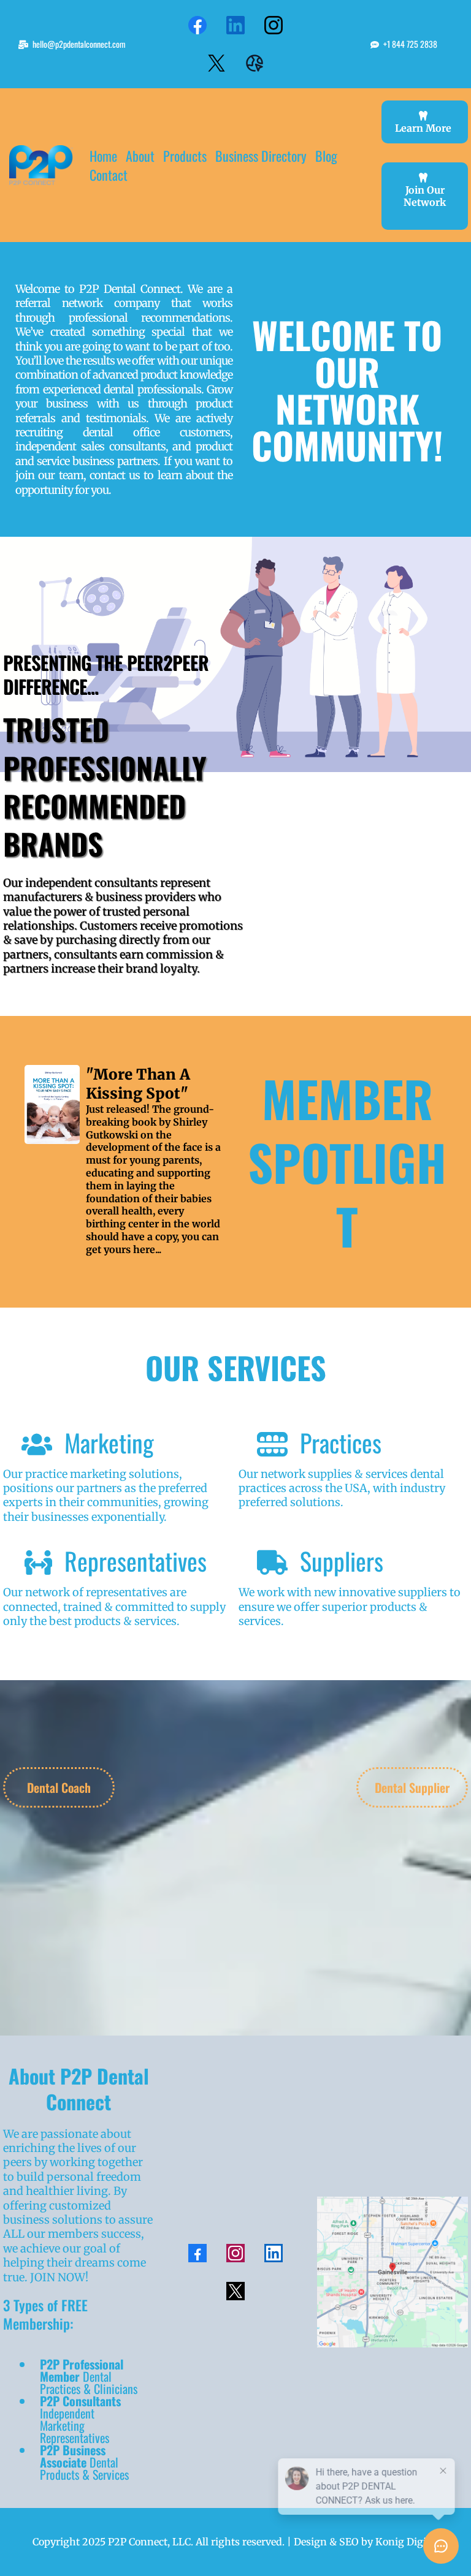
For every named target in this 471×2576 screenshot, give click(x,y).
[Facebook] (197, 25)
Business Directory (261, 156)
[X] (216, 63)
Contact (109, 175)
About (140, 156)
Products (185, 156)
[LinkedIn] (235, 25)
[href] (392, 2272)
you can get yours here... (152, 1243)
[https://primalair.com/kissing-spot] (52, 1104)
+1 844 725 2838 (410, 44)
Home (103, 156)
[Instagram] (274, 25)
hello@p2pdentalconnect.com (79, 44)
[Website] (255, 63)
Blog (326, 156)
